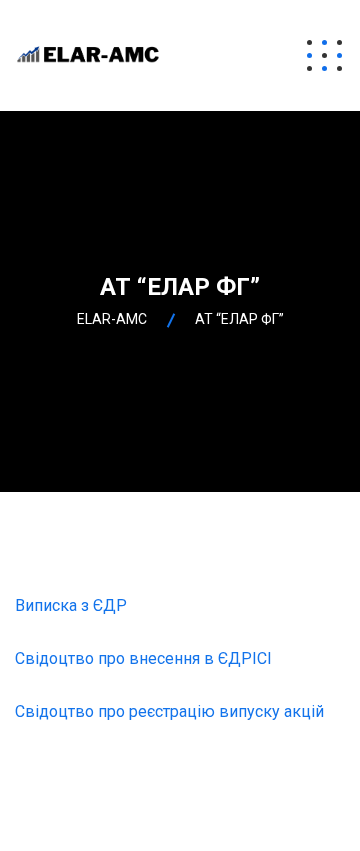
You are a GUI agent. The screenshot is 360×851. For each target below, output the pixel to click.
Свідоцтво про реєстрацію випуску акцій (169, 711)
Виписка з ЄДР (71, 605)
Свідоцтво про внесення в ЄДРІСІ (143, 658)
